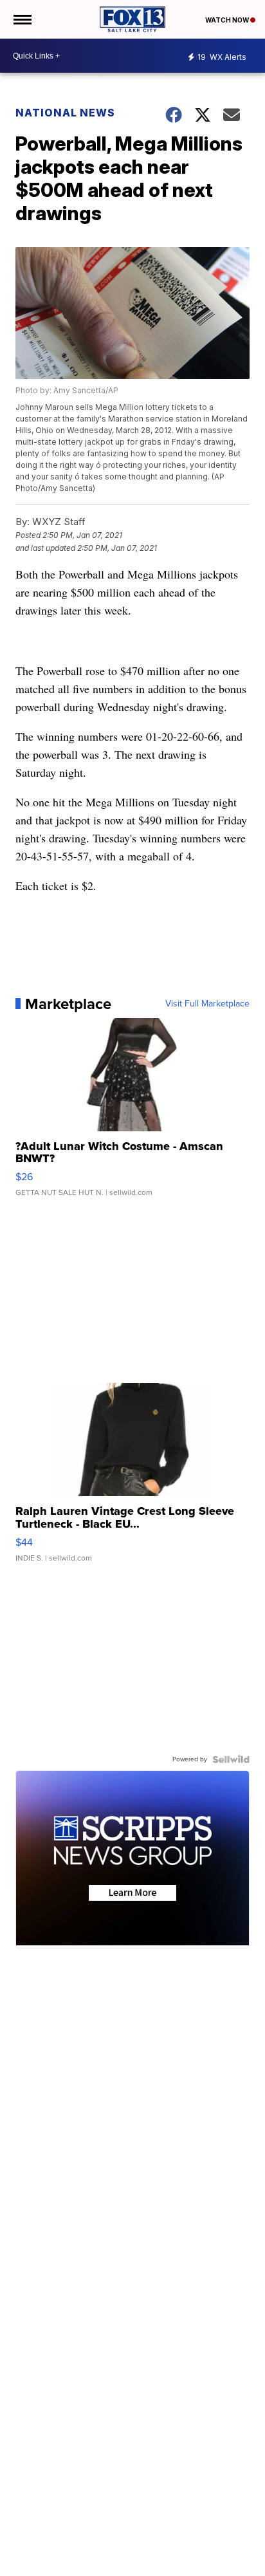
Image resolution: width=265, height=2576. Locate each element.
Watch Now (228, 20)
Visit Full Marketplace (207, 1004)
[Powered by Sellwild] (231, 1759)
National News (65, 113)
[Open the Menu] (22, 19)
